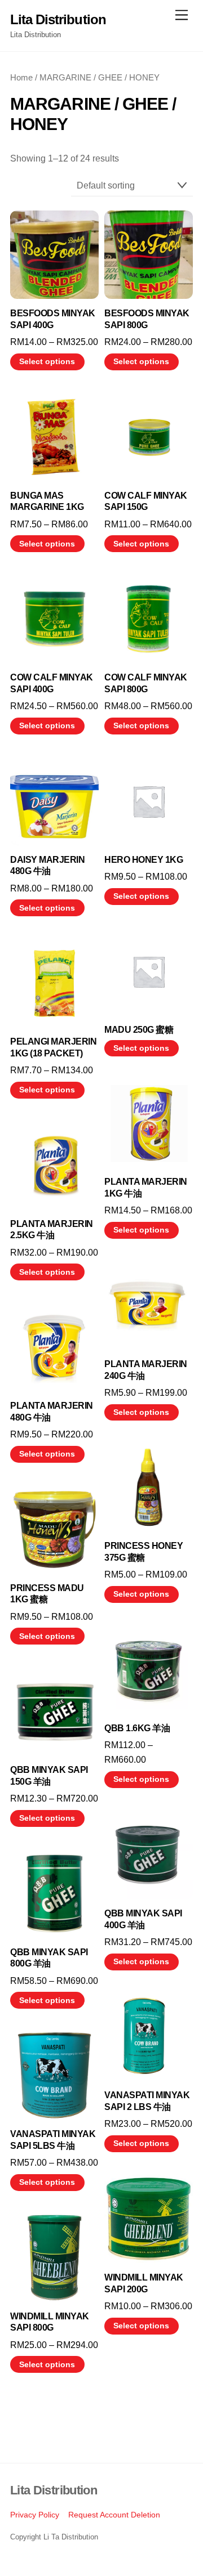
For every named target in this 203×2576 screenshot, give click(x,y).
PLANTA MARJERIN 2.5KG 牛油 (52, 1230)
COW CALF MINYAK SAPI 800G (146, 683)
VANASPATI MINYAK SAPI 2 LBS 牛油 (147, 2101)
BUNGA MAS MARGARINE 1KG (47, 501)
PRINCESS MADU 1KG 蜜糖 (47, 1594)
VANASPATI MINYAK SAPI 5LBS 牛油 (53, 2140)
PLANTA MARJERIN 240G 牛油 (146, 1370)
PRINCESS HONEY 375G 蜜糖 (144, 1552)
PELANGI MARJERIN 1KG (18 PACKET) (53, 1047)
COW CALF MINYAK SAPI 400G (52, 683)
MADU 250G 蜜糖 (139, 1030)
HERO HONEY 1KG (144, 860)
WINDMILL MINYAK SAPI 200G (144, 2283)
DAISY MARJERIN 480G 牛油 (47, 866)
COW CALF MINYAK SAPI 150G (146, 501)
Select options (47, 362)
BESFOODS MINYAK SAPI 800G (147, 319)
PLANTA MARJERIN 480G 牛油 (52, 1412)
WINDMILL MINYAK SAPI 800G (50, 2322)
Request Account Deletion (114, 2515)
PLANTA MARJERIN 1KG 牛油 (146, 1188)
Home (21, 78)
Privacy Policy (35, 2515)
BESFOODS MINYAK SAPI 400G (53, 319)
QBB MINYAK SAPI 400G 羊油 (143, 1919)
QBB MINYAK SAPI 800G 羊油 (49, 1958)
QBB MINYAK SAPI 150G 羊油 (49, 1776)
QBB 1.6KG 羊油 (137, 1728)
